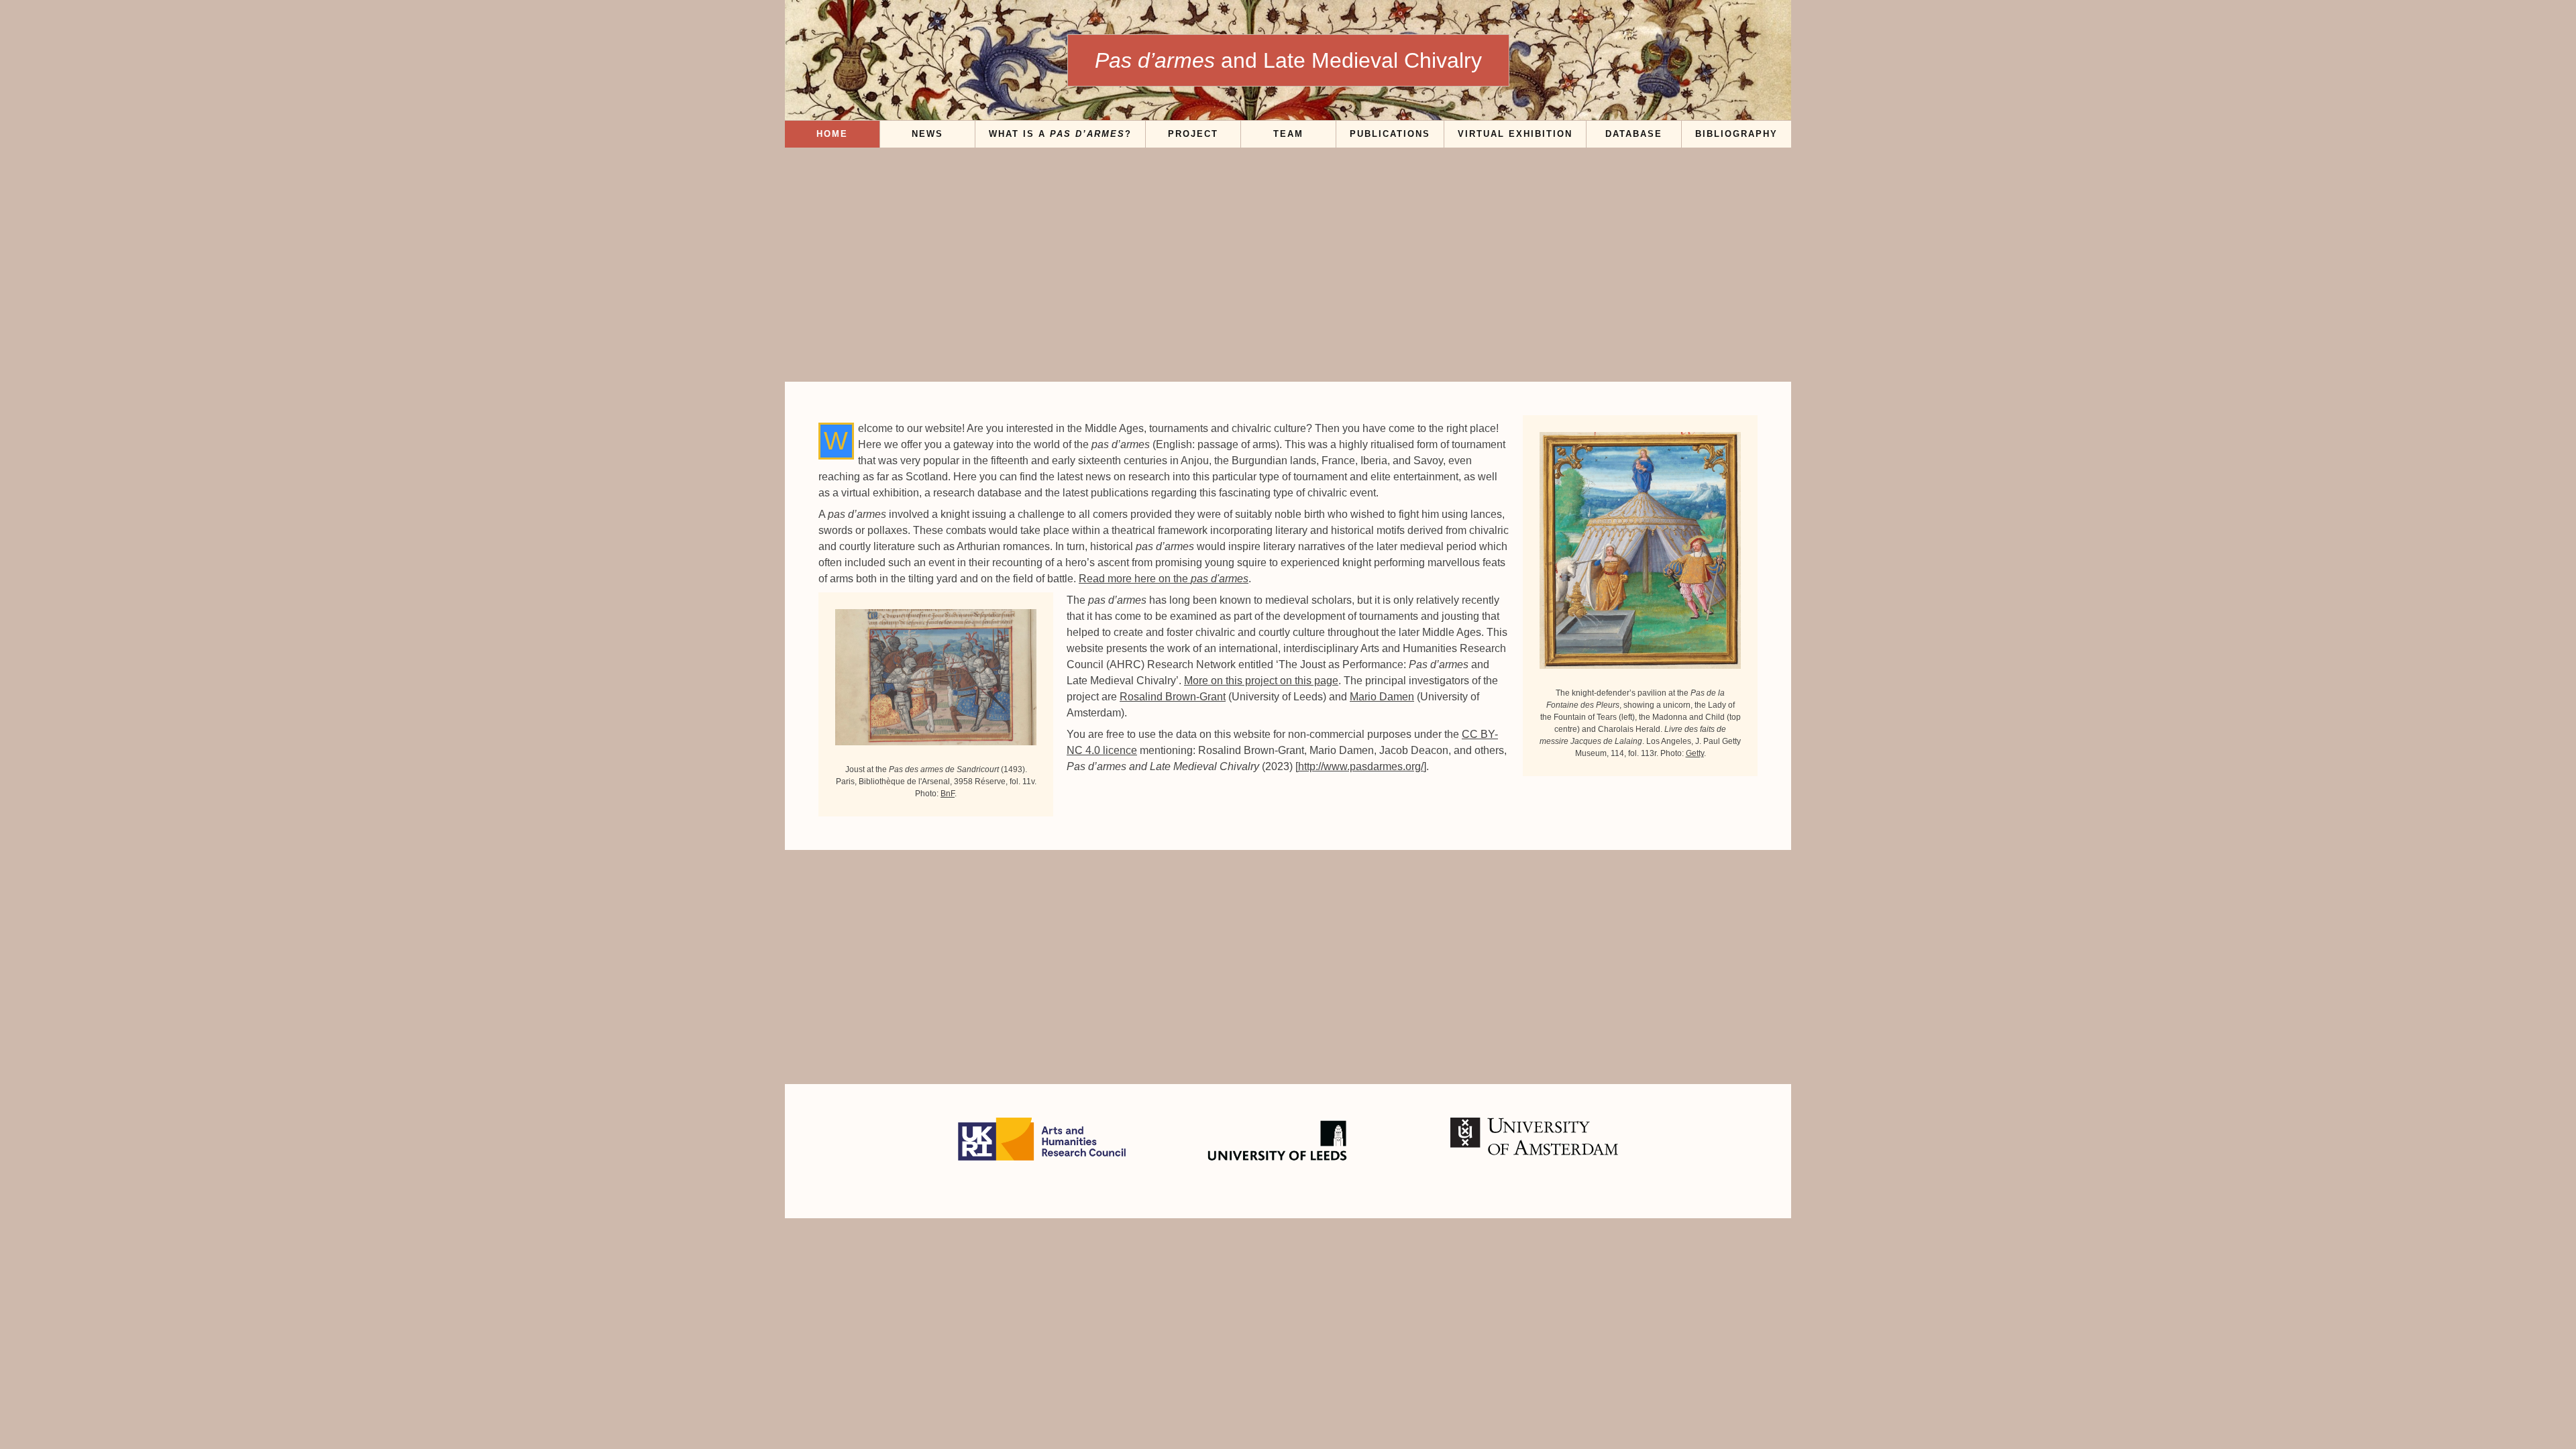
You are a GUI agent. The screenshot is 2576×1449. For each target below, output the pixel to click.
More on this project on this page (1261, 681)
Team (1288, 134)
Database (1634, 134)
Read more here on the (1164, 579)
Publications (1390, 134)
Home (832, 134)
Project (1193, 134)
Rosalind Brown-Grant (1173, 697)
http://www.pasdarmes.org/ (1361, 766)
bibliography (1736, 134)
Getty (1695, 753)
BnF (948, 794)
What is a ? (1060, 134)
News (927, 134)
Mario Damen (1382, 697)
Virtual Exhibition (1515, 134)
